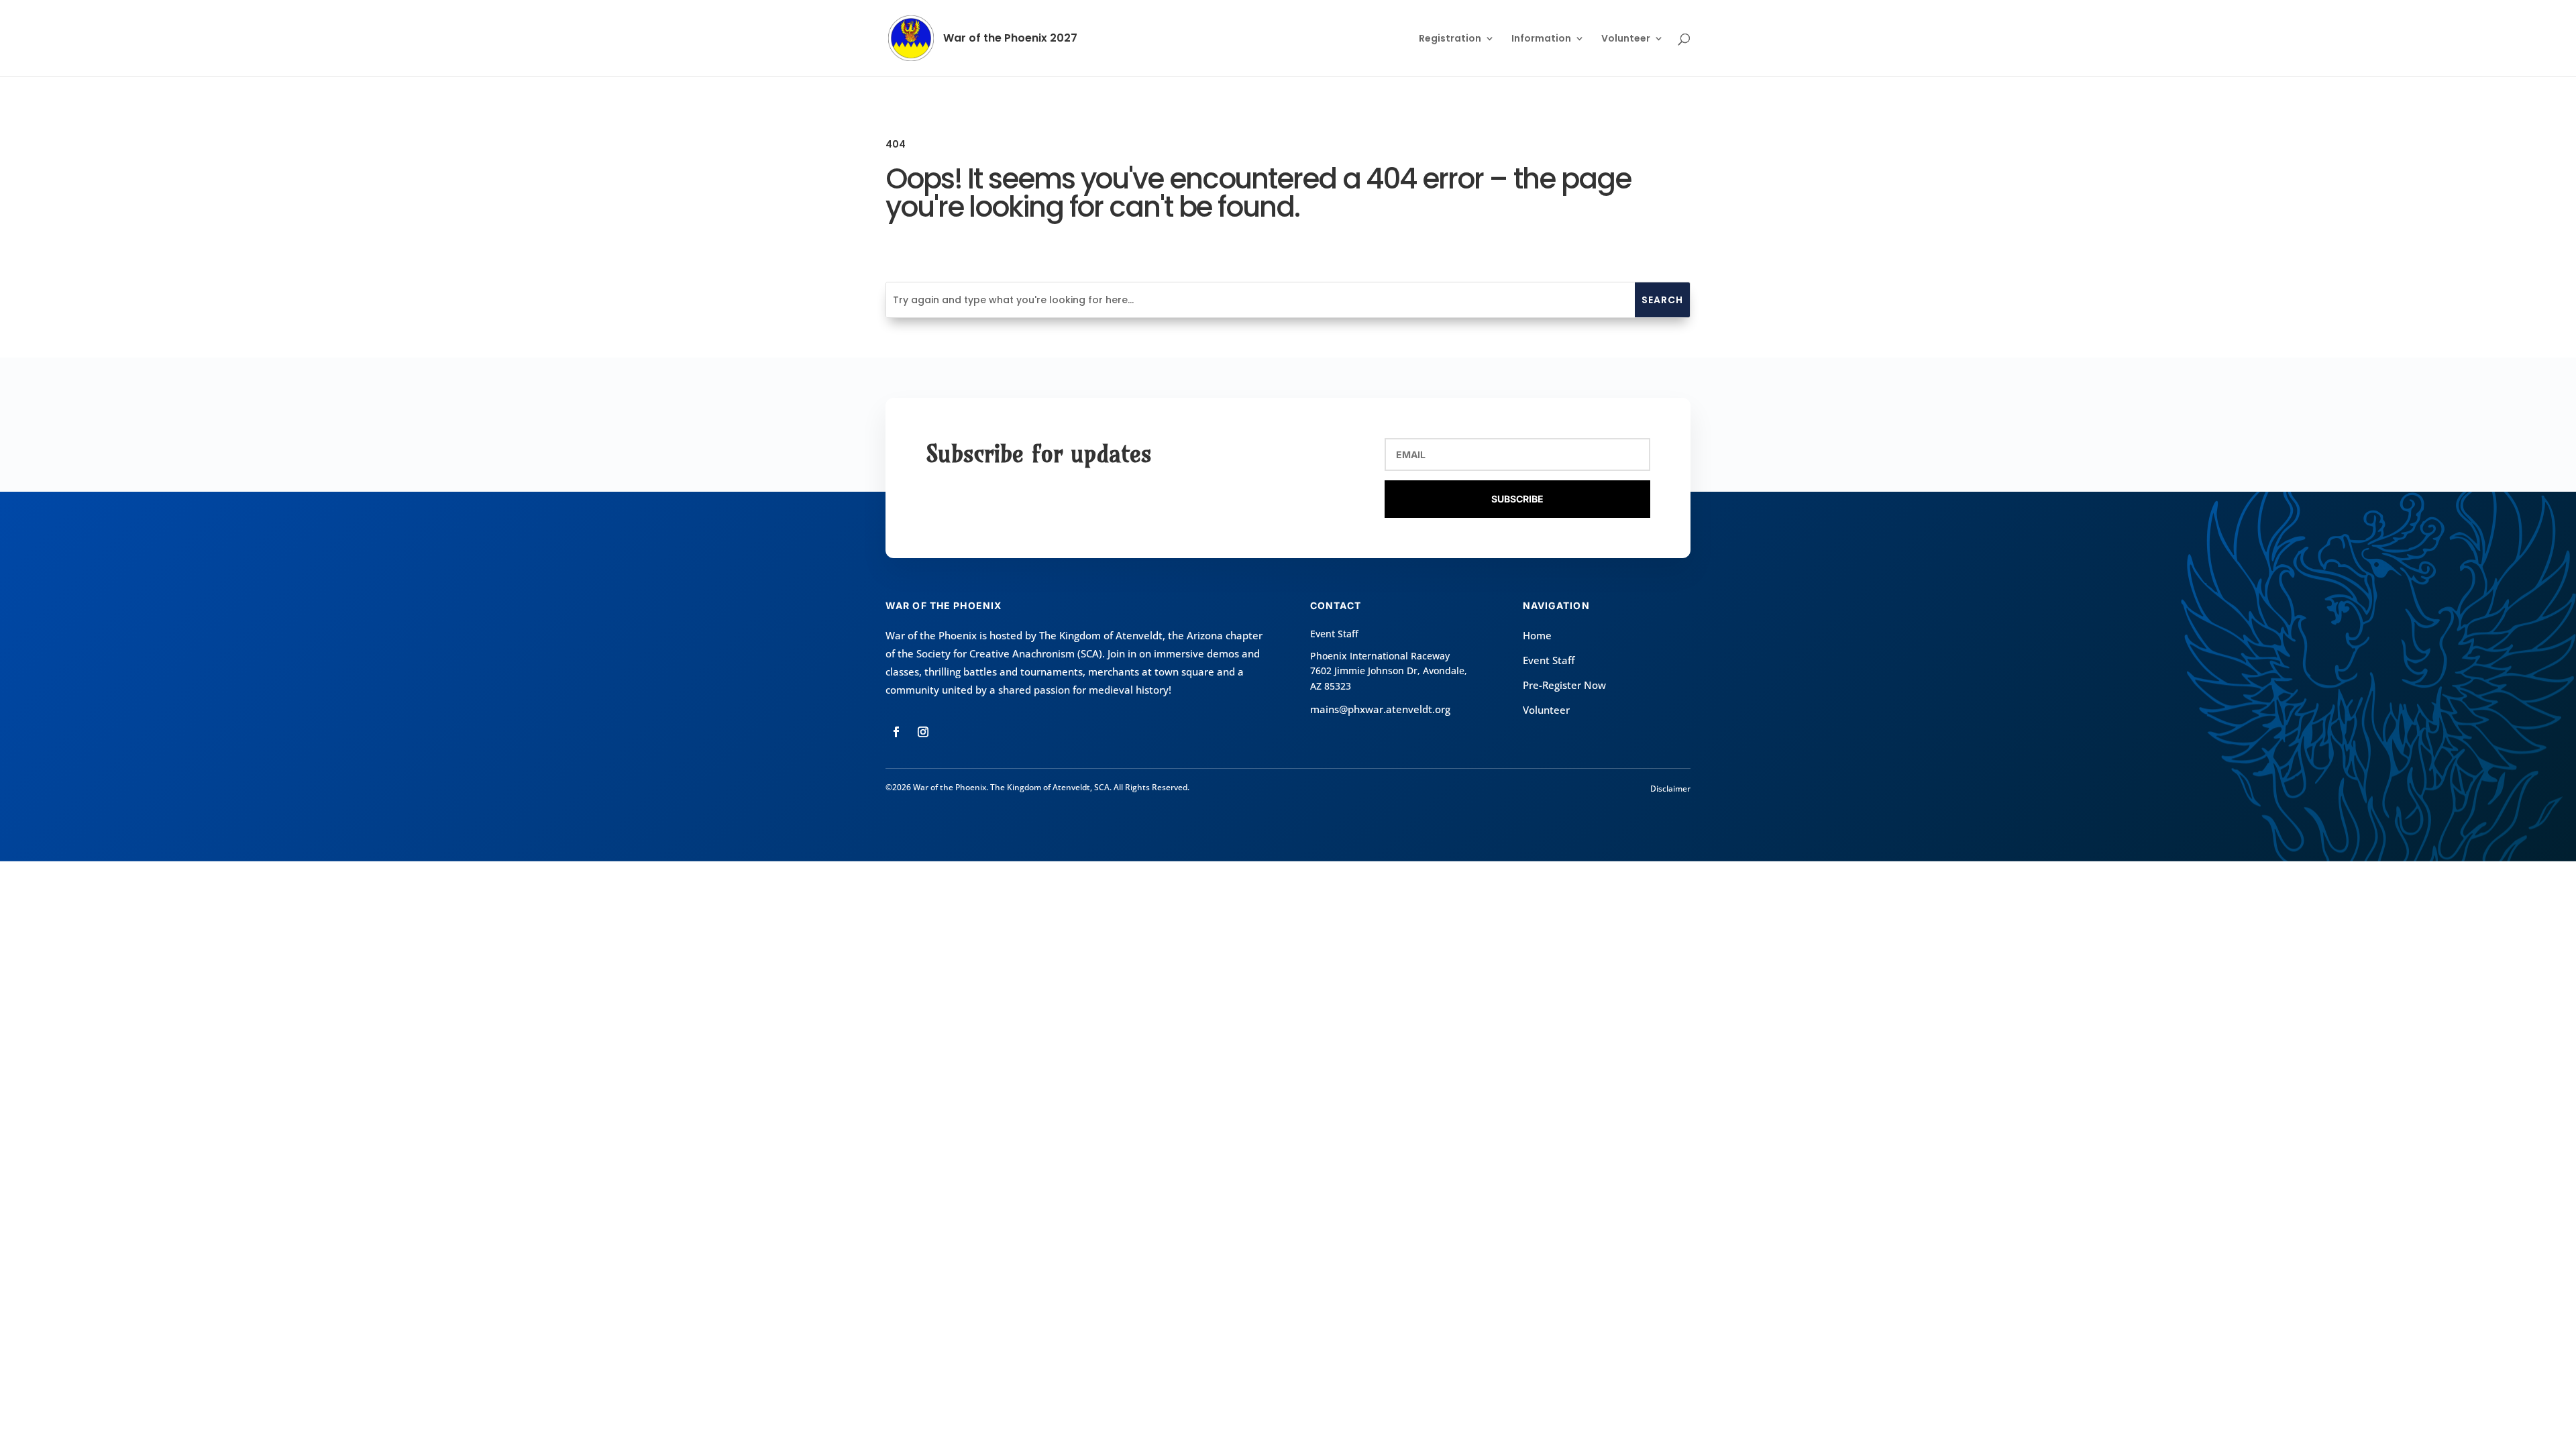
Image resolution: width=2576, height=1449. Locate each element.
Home (1537, 635)
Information (1541, 39)
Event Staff (1549, 660)
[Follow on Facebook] (896, 732)
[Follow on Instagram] (923, 732)
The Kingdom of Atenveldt (1101, 635)
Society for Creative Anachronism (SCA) (1009, 653)
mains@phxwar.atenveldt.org (1380, 709)
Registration (1450, 39)
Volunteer (1626, 39)
